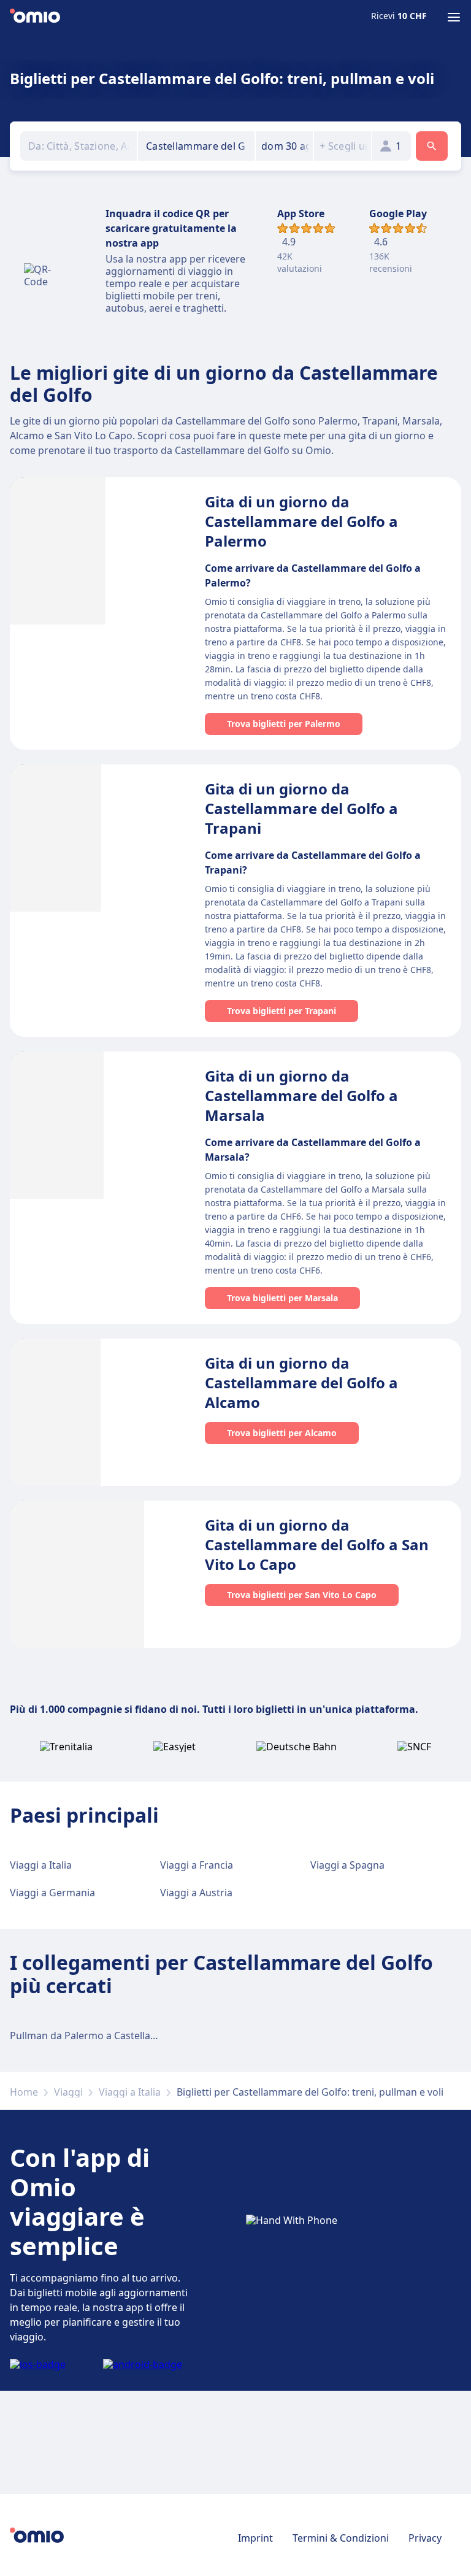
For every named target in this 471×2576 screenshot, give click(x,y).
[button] (284, 146)
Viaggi (68, 2092)
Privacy (425, 2538)
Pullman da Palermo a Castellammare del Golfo (119, 2036)
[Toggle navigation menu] (454, 17)
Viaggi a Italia (41, 1865)
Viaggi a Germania (52, 1893)
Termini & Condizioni (341, 2538)
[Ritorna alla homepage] (35, 17)
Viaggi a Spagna (347, 1865)
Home (24, 2092)
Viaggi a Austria (196, 1893)
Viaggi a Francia (197, 1865)
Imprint (255, 2538)
